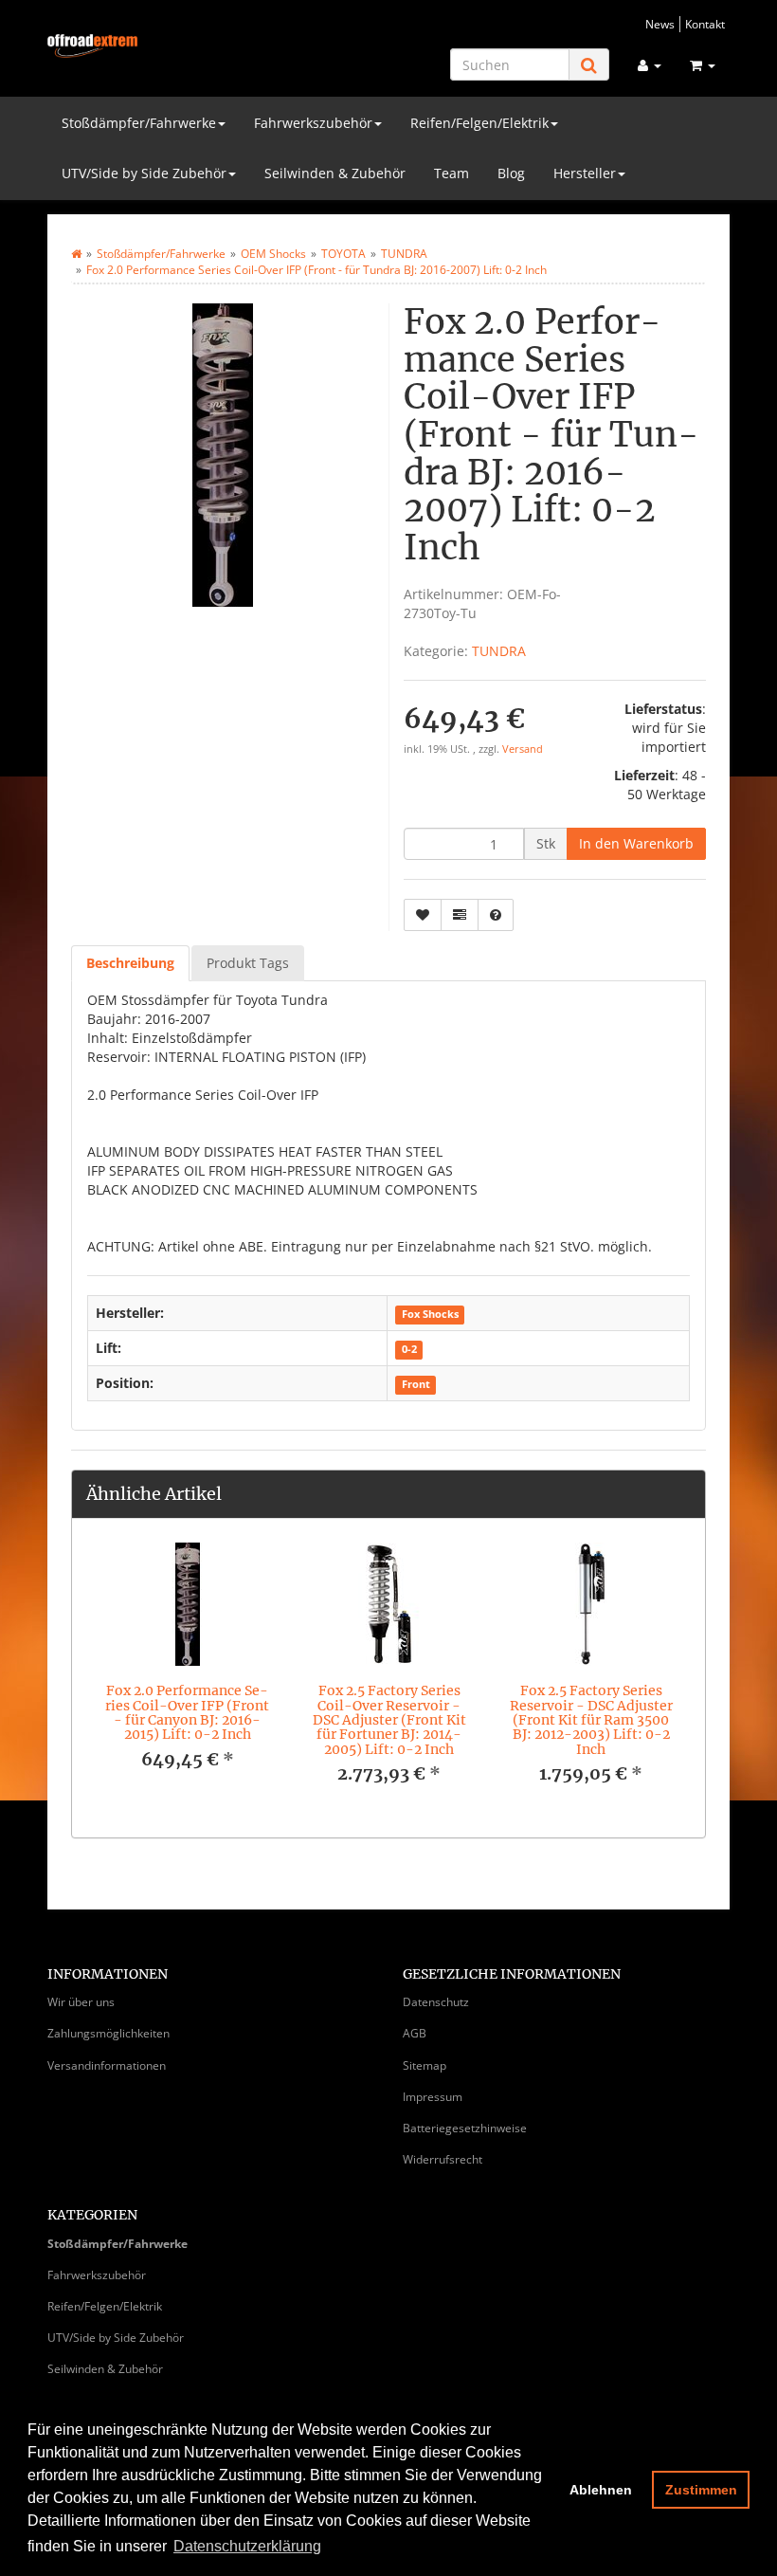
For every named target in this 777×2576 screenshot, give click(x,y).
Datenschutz (436, 2002)
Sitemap (425, 2065)
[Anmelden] (650, 65)
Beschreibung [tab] (130, 963)
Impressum (433, 2097)
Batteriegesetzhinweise (465, 2128)
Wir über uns (81, 2002)
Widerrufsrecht (443, 2159)
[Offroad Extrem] (92, 46)
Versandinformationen (107, 2065)
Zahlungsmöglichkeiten (108, 2033)
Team (452, 173)
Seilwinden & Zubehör (335, 173)
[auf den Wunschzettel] (423, 915)
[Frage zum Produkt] (496, 915)
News (660, 24)
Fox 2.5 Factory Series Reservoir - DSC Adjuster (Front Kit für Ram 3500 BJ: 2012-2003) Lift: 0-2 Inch (591, 1720)
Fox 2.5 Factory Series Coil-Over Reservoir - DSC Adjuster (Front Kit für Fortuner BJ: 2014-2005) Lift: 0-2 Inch (389, 1720)
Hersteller (585, 173)
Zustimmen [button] (701, 2490)
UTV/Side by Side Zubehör (144, 173)
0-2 (409, 1349)
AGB (415, 2033)
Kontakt (705, 24)
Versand (523, 749)
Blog (511, 173)
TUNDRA (499, 651)
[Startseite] (76, 254)
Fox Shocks (430, 1314)
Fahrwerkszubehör (313, 123)
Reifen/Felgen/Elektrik (479, 123)
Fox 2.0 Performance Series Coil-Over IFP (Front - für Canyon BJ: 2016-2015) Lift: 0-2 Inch (187, 1712)
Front (416, 1384)
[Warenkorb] (703, 65)
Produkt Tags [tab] (248, 963)
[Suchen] (589, 65)
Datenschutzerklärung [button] (247, 2546)
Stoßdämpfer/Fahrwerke (139, 123)
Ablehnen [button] (601, 2490)
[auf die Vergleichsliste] (460, 915)
